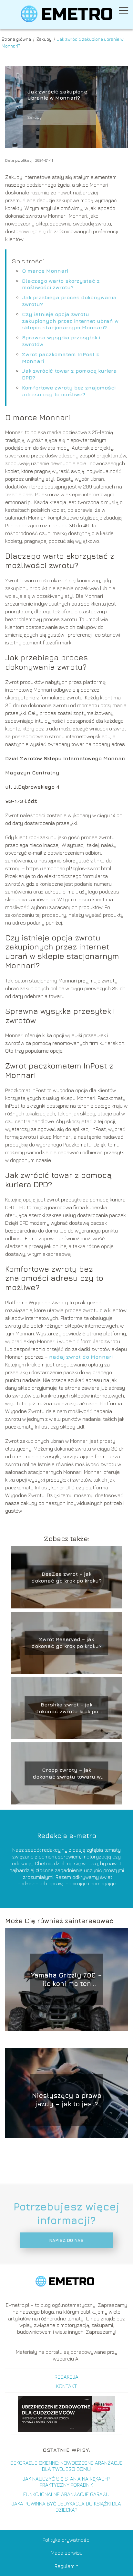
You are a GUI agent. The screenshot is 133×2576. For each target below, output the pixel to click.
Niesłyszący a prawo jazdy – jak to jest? (67, 2100)
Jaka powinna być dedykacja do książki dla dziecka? (66, 2507)
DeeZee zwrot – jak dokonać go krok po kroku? (66, 1577)
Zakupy (45, 39)
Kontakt (66, 2386)
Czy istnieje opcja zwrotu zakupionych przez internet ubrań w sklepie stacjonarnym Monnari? (70, 321)
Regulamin (66, 2566)
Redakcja (66, 2377)
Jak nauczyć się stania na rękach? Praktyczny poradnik (66, 2482)
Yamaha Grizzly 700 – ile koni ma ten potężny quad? (66, 1980)
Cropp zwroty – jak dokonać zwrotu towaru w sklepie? (67, 1774)
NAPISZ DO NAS (66, 2240)
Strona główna (17, 39)
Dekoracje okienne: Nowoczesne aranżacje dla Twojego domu (66, 2466)
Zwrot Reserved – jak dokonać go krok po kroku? (66, 1643)
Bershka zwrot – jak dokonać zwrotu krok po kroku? (67, 1708)
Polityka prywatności (66, 2540)
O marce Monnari (45, 271)
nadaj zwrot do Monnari (81, 1357)
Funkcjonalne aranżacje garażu (66, 2494)
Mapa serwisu (67, 2553)
